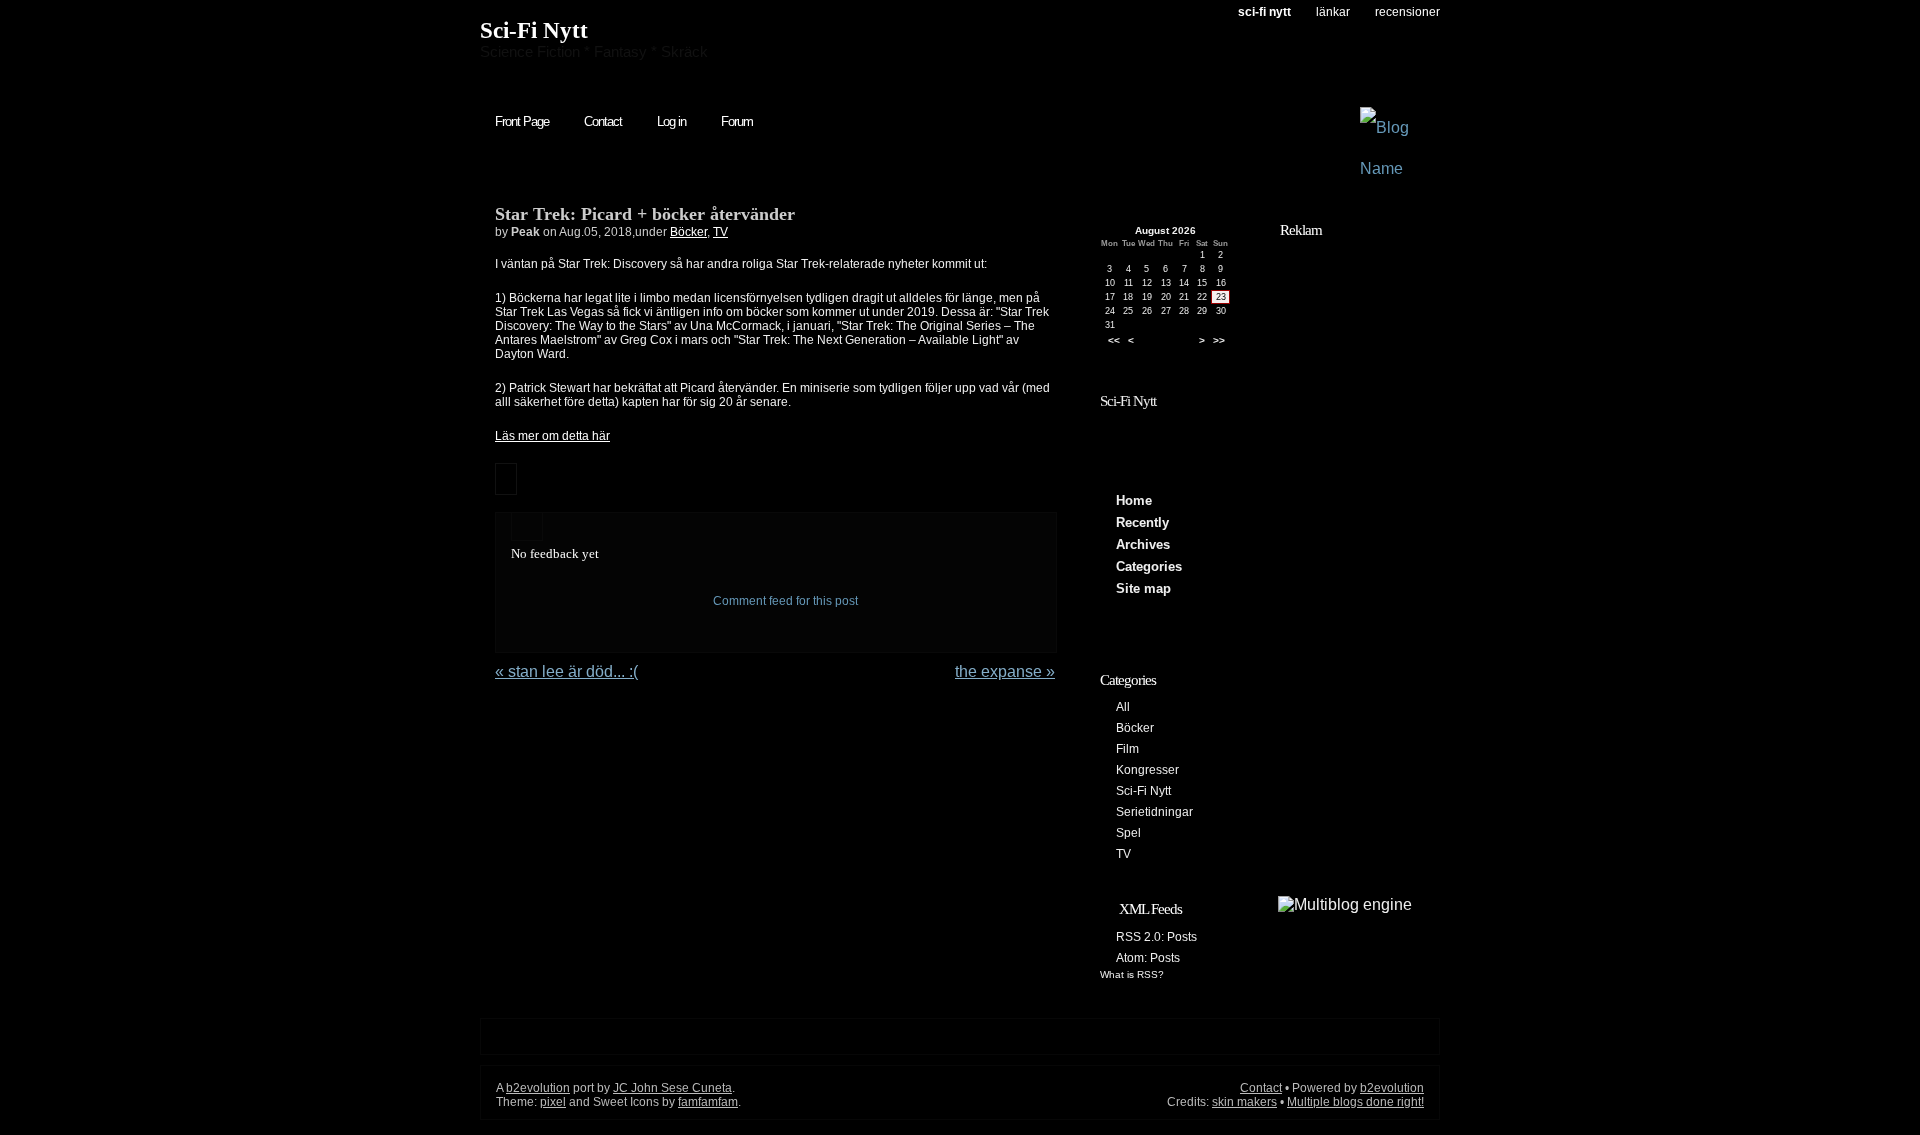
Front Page (522, 121)
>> (1219, 340)
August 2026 (1165, 230)
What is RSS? (1132, 974)
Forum (737, 121)
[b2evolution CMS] (1345, 904)
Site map (1143, 588)
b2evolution (538, 1088)
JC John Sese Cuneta (672, 1088)
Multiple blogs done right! (1355, 1102)
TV (720, 232)
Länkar (1333, 12)
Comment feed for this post (784, 601)
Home (1134, 500)
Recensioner (1407, 12)
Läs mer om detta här (552, 436)
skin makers (1244, 1102)
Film (1127, 749)
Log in (671, 121)
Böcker (688, 232)
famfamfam (708, 1102)
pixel (553, 1102)
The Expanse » (1005, 671)
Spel (1128, 833)
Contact (603, 121)
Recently (1142, 522)
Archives (1143, 544)
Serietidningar (1154, 812)
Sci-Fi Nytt (534, 30)
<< (1114, 340)
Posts (1182, 937)
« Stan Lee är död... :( (566, 671)
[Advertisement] (1345, 547)
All (1123, 707)
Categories (1149, 566)
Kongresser (1147, 770)
